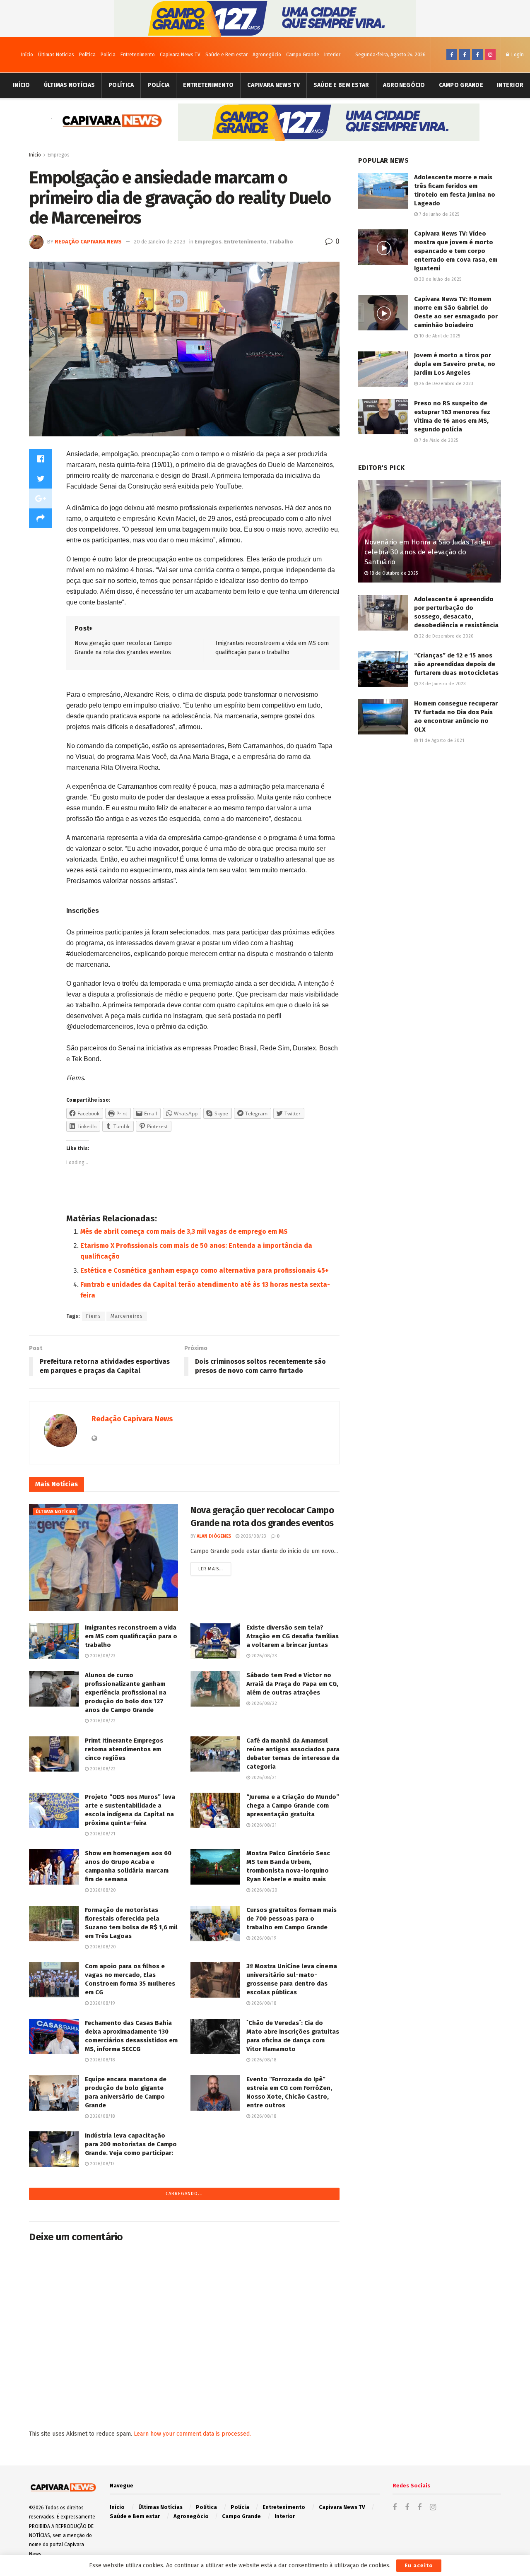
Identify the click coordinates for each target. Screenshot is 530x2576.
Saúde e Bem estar (226, 55)
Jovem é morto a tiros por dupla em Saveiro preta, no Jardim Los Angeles (455, 364)
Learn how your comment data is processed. (192, 2434)
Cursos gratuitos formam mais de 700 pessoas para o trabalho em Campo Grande (291, 1919)
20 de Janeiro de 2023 (160, 242)
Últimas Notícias (56, 55)
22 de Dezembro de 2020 (446, 636)
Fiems (94, 1316)
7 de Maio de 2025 (438, 440)
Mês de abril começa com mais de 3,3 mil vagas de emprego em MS (184, 1231)
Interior (332, 55)
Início (27, 55)
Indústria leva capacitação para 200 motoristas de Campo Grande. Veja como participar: (131, 2144)
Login (517, 55)
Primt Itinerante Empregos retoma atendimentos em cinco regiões (124, 1749)
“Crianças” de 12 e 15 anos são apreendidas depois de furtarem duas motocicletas (456, 664)
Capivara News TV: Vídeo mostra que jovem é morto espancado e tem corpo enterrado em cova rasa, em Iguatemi (456, 251)
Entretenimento (138, 55)
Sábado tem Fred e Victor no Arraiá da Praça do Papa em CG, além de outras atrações (292, 1684)
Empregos (59, 155)
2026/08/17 (101, 2164)
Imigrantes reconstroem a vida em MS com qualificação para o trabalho (131, 1636)
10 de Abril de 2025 (439, 336)
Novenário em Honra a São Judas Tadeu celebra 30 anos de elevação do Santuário (427, 552)
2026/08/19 (263, 1938)
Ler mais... (211, 1569)
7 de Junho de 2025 (438, 214)
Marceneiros (127, 1316)
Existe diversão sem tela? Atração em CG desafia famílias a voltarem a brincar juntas (293, 1636)
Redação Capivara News (88, 242)
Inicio (35, 155)
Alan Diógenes (214, 1536)
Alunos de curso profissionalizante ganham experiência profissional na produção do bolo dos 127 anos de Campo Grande (126, 1692)
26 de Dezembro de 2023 (446, 384)
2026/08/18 (263, 2003)
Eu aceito (419, 2565)
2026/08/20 (102, 1890)
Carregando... (184, 2194)
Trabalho (281, 242)
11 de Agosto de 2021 (441, 740)
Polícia (108, 55)
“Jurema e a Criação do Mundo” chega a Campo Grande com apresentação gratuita (293, 1806)
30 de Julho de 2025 (440, 279)
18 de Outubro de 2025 (393, 573)
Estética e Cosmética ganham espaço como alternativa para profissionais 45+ (205, 1270)
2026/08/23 (253, 1536)
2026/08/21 (263, 1778)
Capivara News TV (180, 55)
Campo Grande (303, 55)
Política (87, 55)
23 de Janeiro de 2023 (442, 684)
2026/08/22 (102, 1721)
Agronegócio (267, 55)
